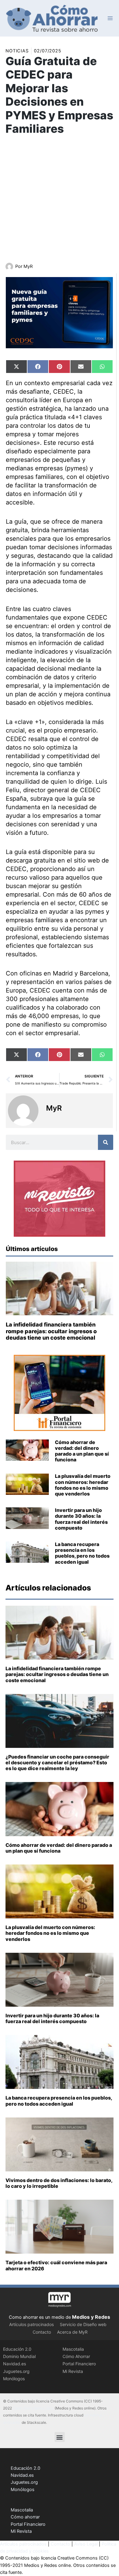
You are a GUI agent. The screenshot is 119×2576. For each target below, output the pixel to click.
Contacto (42, 2332)
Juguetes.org (16, 2371)
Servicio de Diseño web (83, 2324)
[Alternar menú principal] (110, 18)
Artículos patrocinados (31, 2324)
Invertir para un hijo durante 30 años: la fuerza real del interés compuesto (81, 1519)
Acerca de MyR (72, 2332)
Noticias (17, 51)
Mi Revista (73, 2371)
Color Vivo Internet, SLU (33, 2408)
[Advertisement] (60, 200)
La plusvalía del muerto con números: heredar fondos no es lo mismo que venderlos (83, 1485)
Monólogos (14, 2379)
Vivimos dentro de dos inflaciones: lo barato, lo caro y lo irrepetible (59, 2183)
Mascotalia (73, 2349)
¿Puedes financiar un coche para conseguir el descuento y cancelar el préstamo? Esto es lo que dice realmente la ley (57, 1762)
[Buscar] (106, 1142)
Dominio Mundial (19, 2356)
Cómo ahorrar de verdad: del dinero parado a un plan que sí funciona (82, 1451)
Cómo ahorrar (25, 2517)
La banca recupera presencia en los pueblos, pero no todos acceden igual (82, 1553)
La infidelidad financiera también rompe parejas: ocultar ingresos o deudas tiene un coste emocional (51, 1331)
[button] (60, 2437)
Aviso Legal (86, 2544)
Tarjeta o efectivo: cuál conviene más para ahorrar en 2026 (56, 2265)
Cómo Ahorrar (76, 2356)
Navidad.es (14, 2364)
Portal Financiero (79, 2364)
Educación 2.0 (17, 2349)
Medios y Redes (91, 2317)
